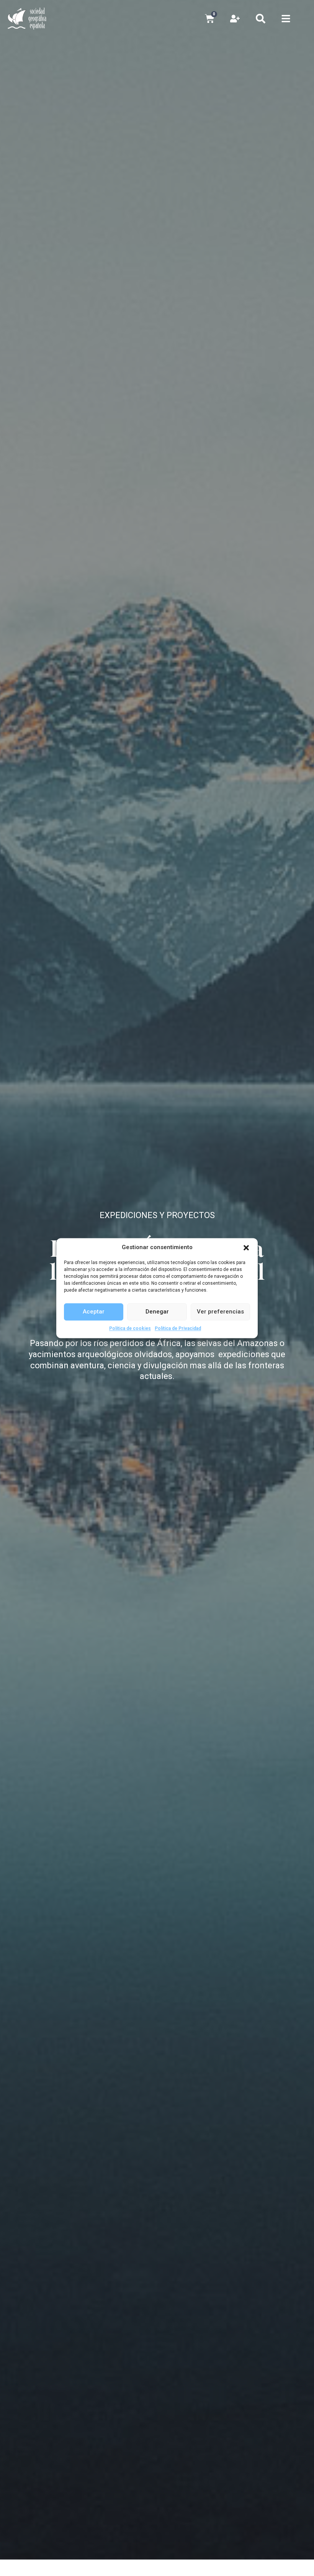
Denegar (157, 1312)
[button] (246, 1248)
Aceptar (94, 1312)
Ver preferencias (220, 1312)
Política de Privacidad (178, 1328)
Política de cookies (130, 1328)
